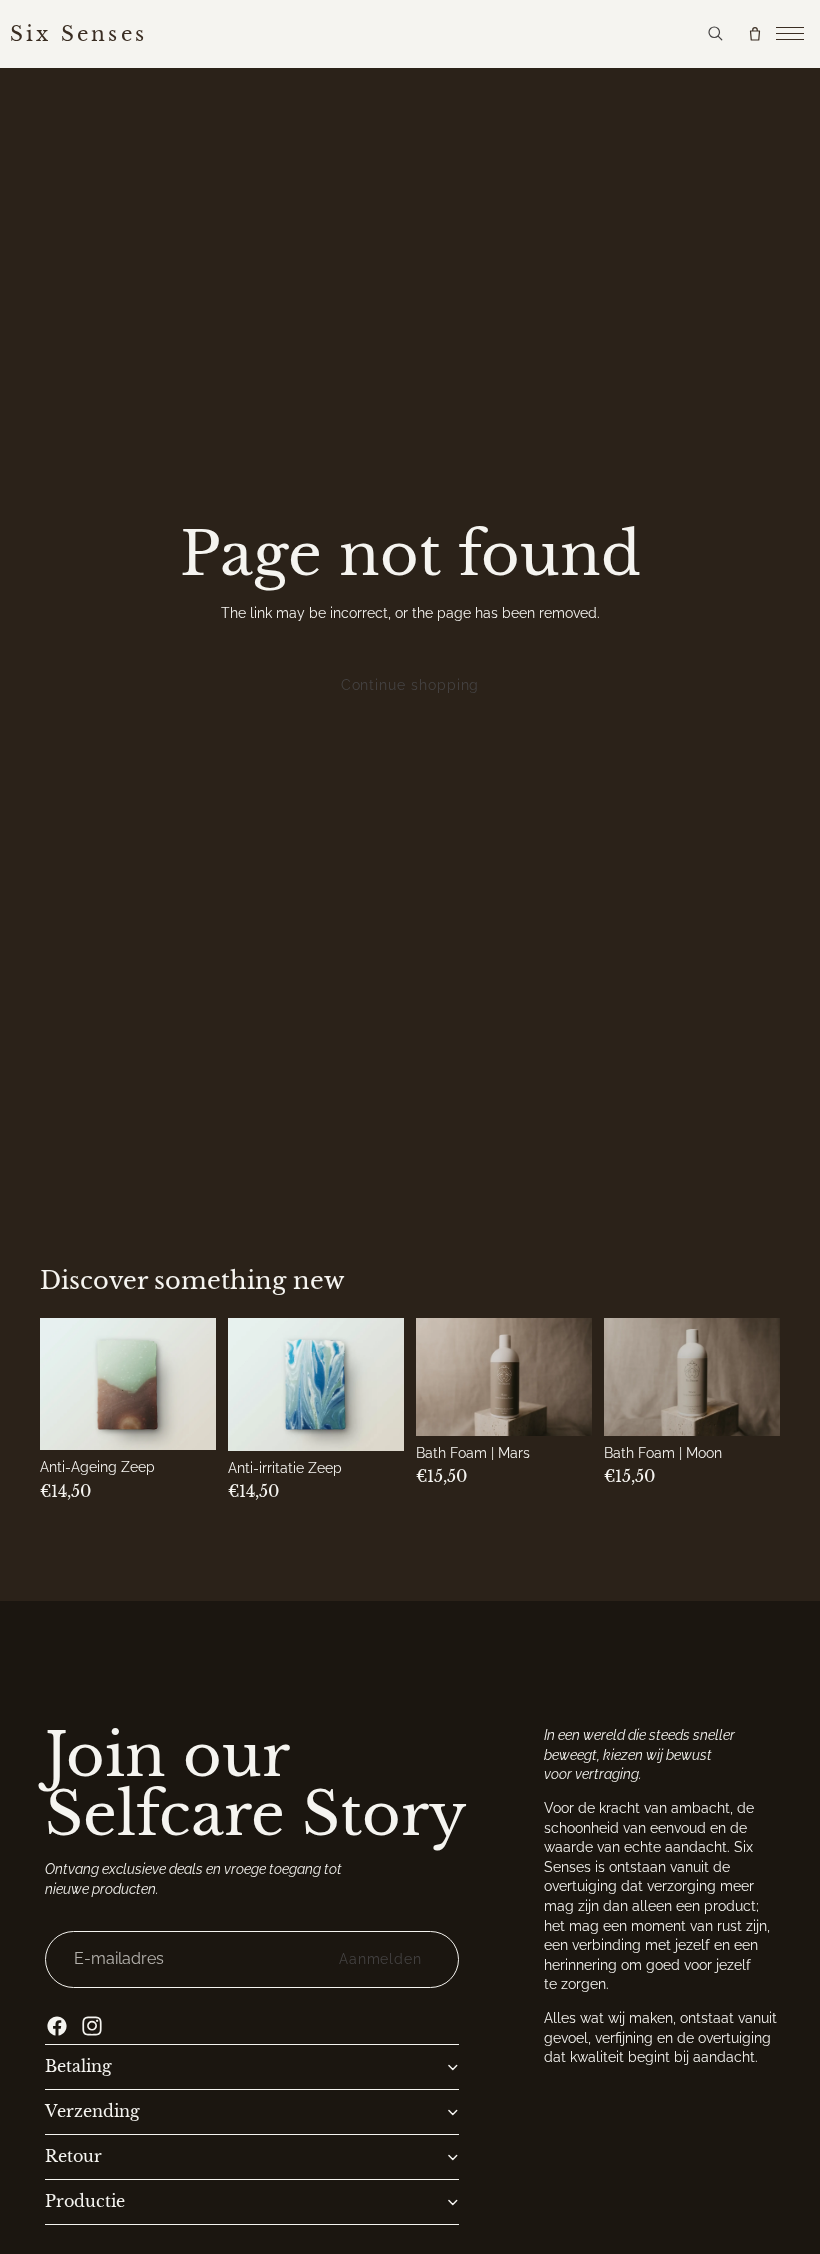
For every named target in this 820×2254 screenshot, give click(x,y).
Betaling (78, 2067)
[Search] (715, 33)
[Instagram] (92, 2026)
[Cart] (755, 34)
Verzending (92, 2112)
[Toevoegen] (187, 1420)
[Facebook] (57, 2026)
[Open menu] (790, 34)
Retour (73, 2157)
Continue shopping (410, 685)
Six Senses (78, 34)
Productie (85, 2202)
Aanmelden (380, 1959)
